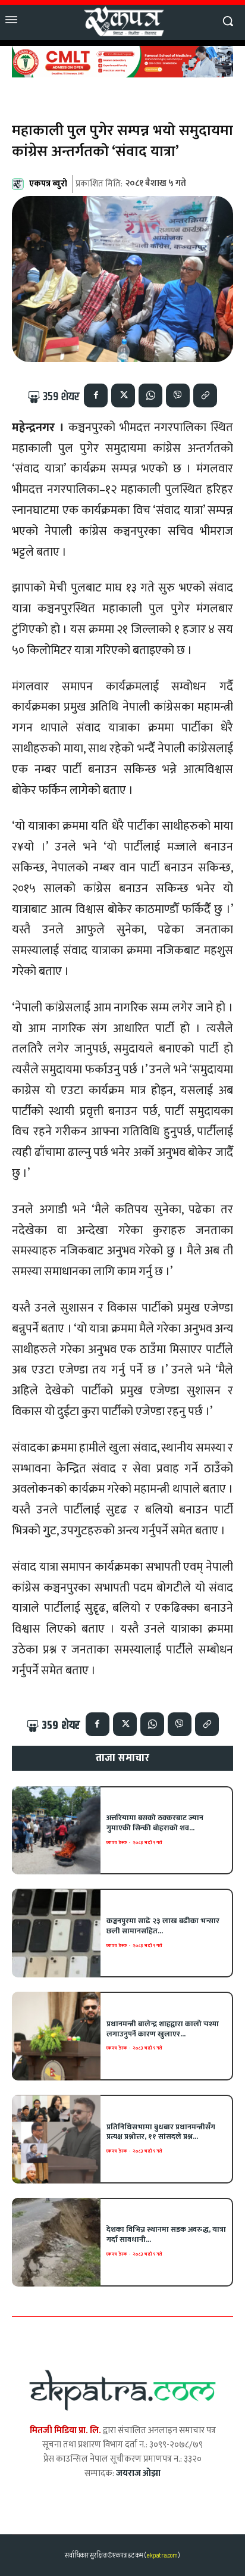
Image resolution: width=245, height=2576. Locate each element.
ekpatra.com (161, 2555)
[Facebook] (96, 395)
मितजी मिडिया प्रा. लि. (65, 2430)
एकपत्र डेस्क (117, 1843)
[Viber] (178, 395)
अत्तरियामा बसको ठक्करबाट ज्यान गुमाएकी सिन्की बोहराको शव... (155, 1823)
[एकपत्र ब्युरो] (20, 184)
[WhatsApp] (150, 395)
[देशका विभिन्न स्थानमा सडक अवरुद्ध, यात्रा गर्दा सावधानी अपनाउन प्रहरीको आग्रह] (56, 2242)
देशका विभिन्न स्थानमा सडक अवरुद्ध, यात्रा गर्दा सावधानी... (166, 2234)
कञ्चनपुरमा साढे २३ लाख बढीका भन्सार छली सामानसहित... (163, 1926)
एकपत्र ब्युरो (48, 184)
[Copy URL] (205, 395)
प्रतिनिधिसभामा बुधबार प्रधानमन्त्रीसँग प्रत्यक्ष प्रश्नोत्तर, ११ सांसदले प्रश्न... (161, 2132)
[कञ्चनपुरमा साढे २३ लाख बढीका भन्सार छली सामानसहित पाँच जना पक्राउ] (56, 1933)
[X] (123, 395)
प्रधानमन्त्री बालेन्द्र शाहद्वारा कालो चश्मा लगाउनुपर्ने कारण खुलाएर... (163, 2029)
